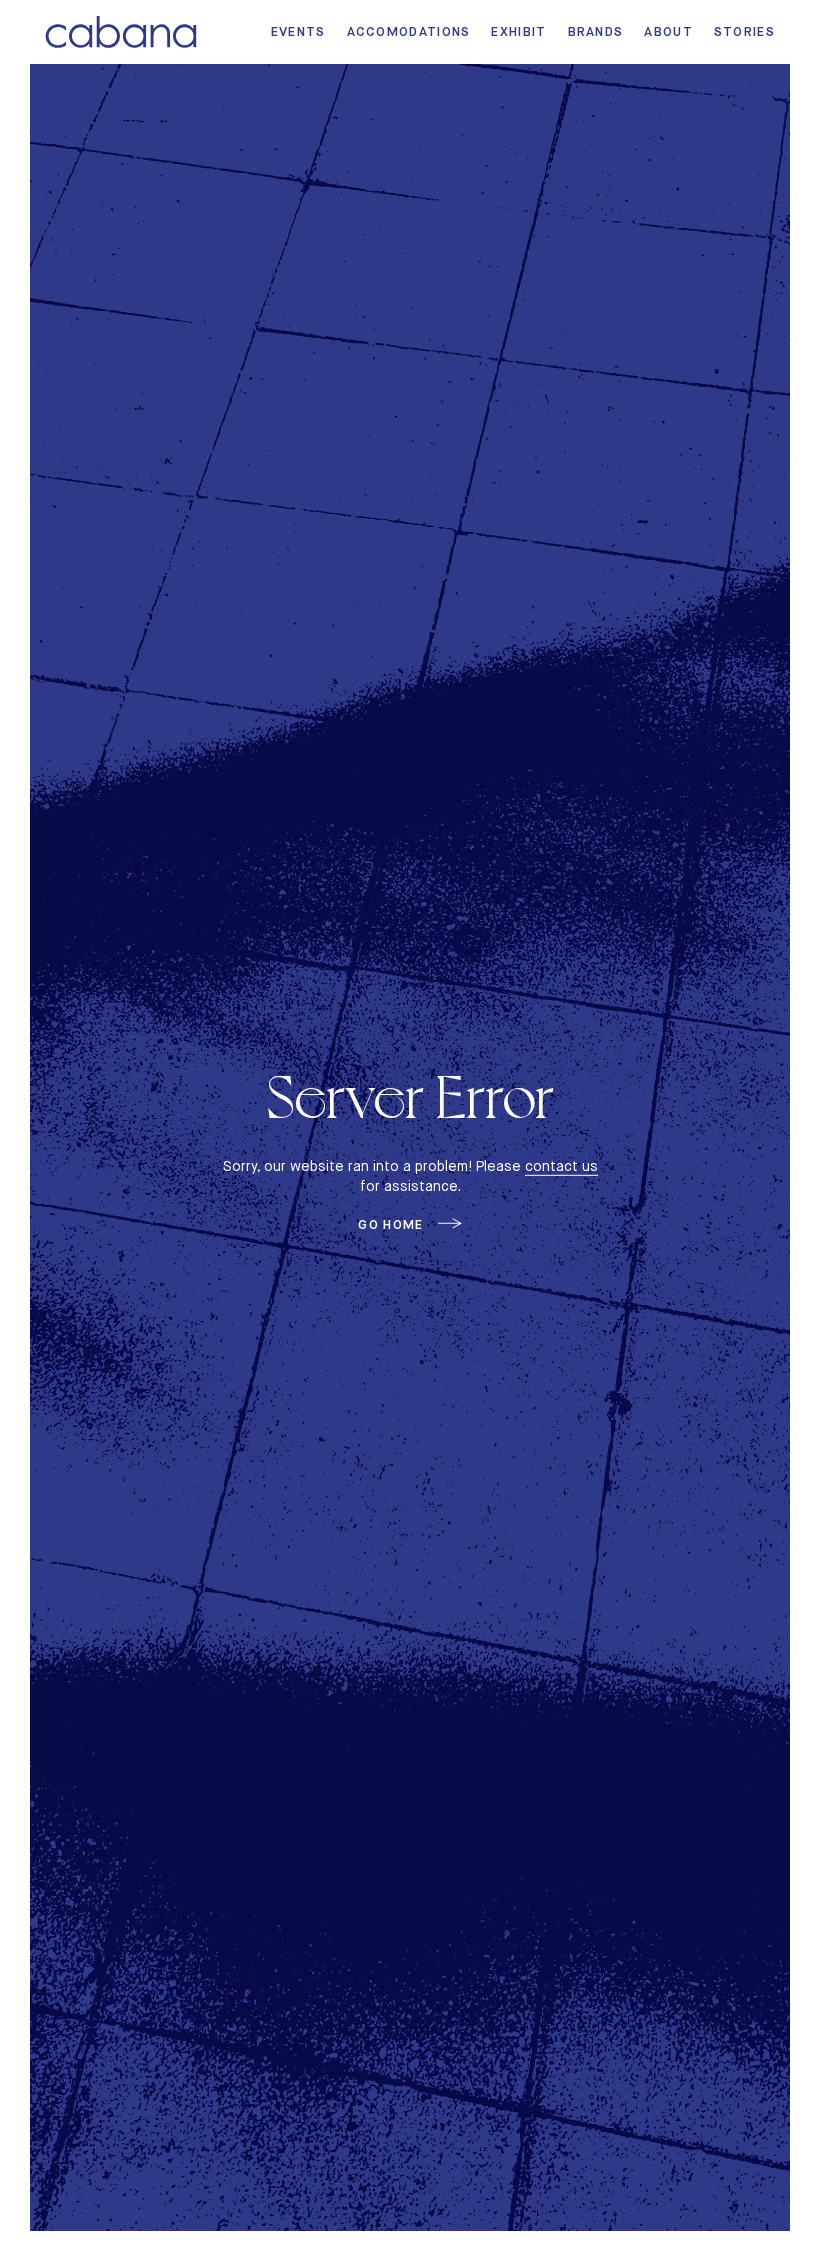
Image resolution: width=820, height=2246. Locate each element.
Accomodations (409, 31)
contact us (561, 1166)
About (668, 31)
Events (298, 31)
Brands (596, 31)
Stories (744, 31)
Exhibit (518, 31)
